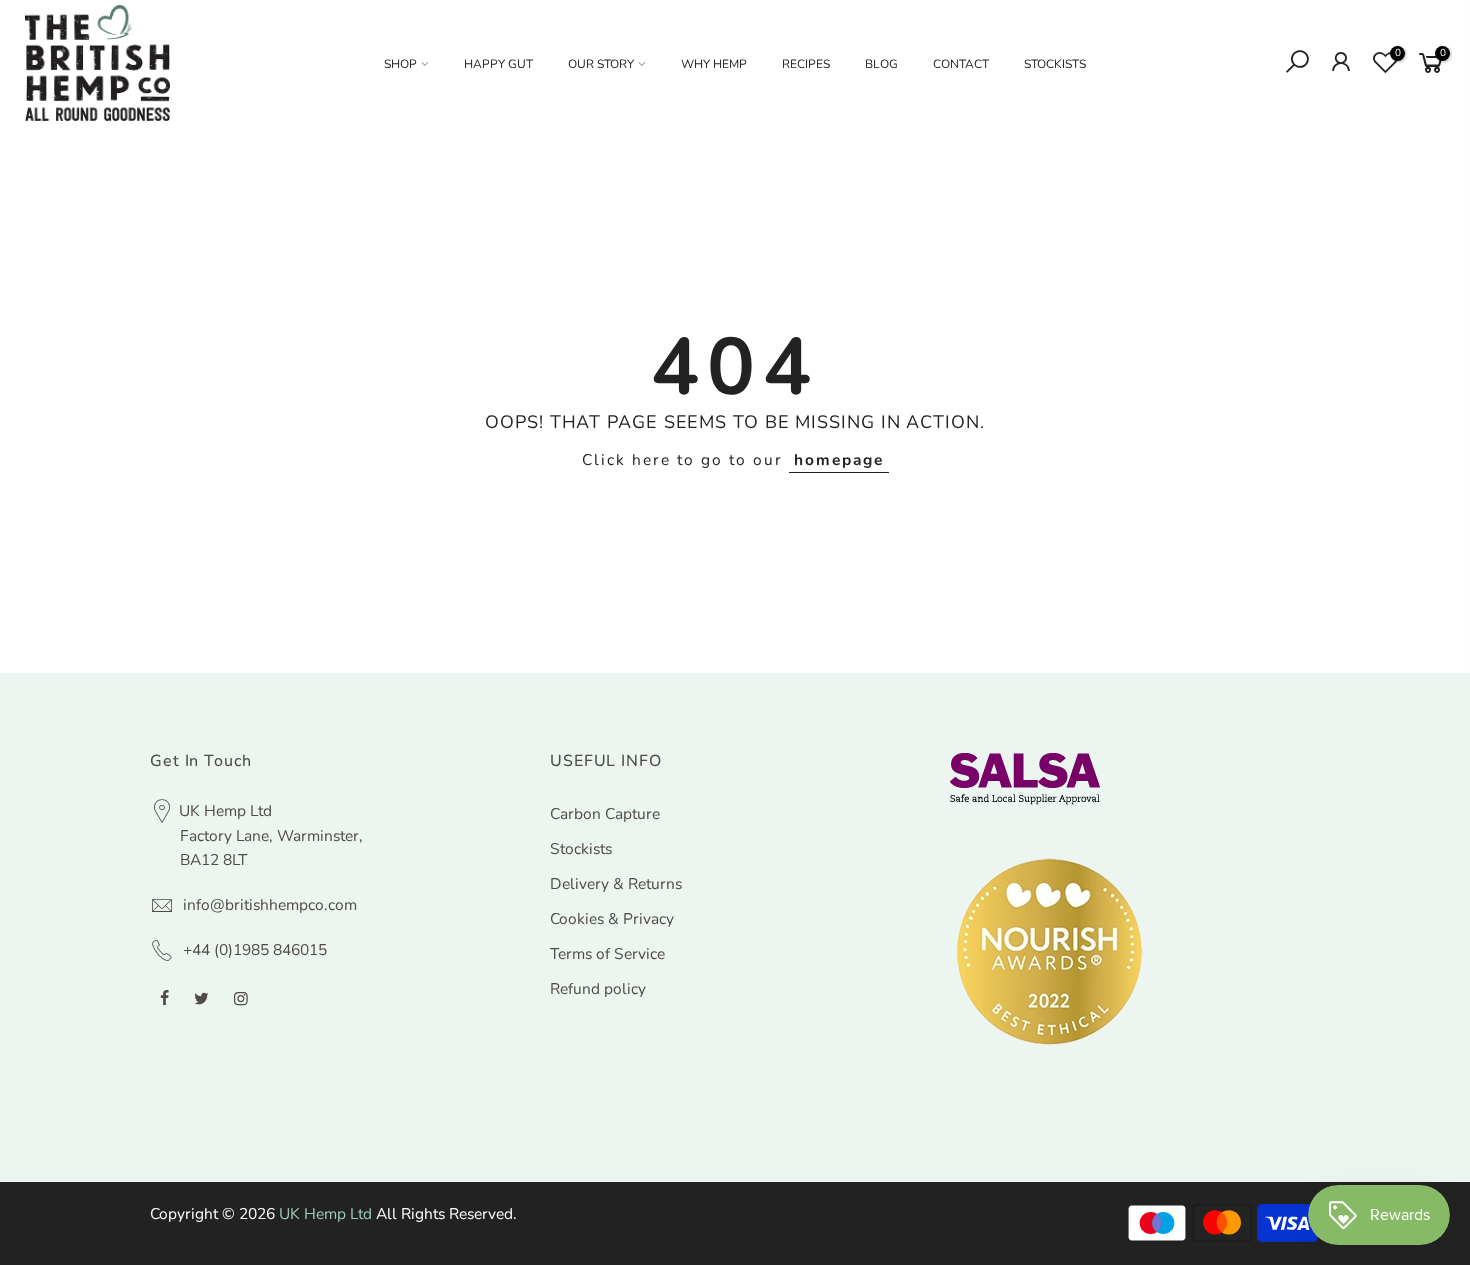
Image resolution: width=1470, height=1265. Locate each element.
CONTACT (961, 64)
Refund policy (598, 988)
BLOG (881, 64)
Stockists (581, 848)
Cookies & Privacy (612, 918)
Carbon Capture (605, 813)
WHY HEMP (714, 64)
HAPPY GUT (498, 64)
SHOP (400, 64)
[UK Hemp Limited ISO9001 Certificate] (1025, 777)
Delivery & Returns (616, 883)
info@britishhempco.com (270, 904)
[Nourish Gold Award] (1050, 951)
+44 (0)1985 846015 (255, 949)
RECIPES (806, 64)
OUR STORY (601, 64)
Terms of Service (607, 953)
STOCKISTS (1055, 64)
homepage (839, 459)
